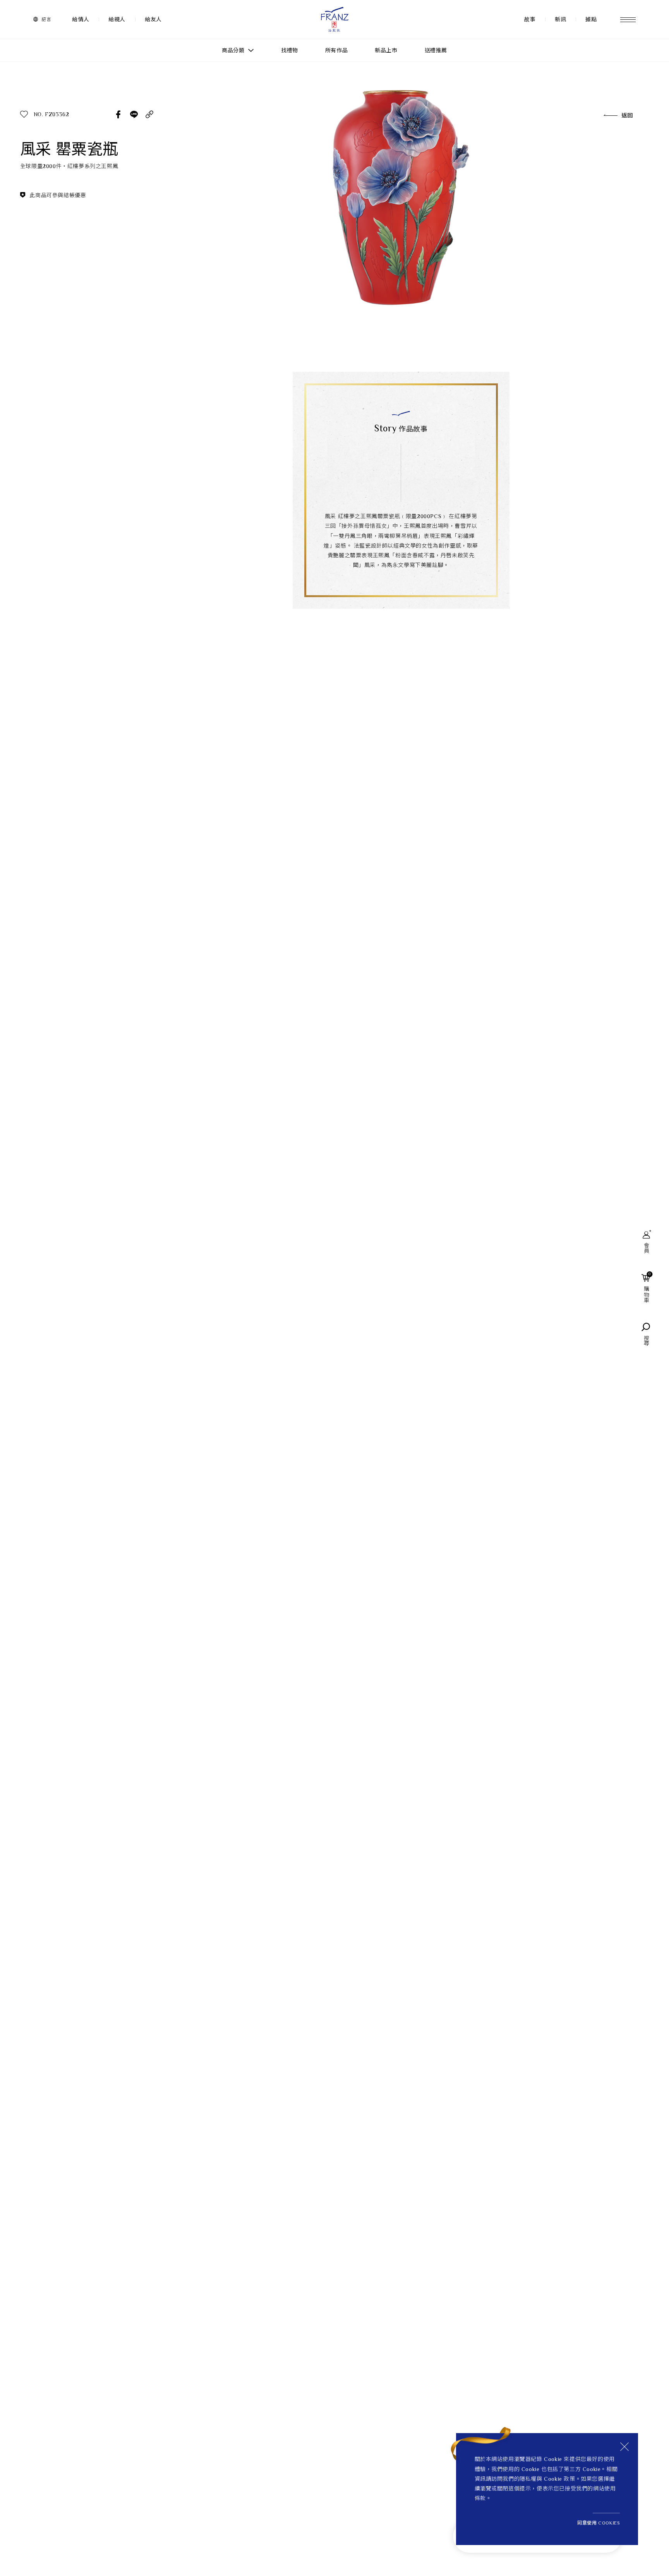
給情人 (81, 19)
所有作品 (336, 50)
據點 (591, 19)
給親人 (117, 19)
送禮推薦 (436, 50)
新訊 (560, 19)
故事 (530, 19)
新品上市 (386, 50)
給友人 (153, 19)
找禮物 (290, 50)
